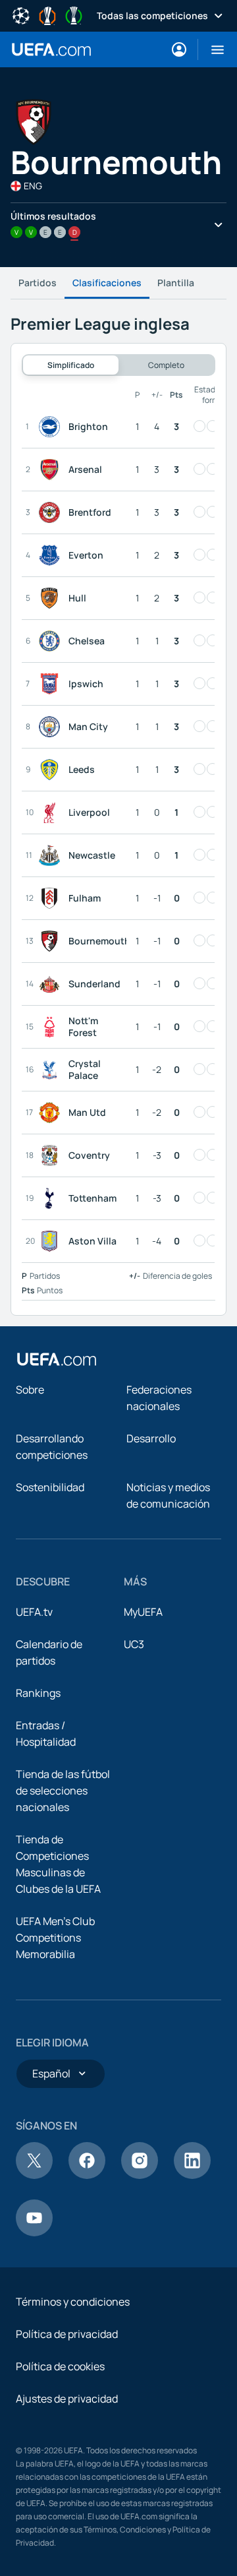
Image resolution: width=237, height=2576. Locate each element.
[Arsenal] (52, 470)
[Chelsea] (52, 641)
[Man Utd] (52, 1113)
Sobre (30, 1390)
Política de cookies (60, 2366)
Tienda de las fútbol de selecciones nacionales (63, 1791)
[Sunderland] (52, 984)
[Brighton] (52, 427)
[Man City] (52, 727)
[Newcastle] (52, 855)
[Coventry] (52, 1155)
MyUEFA (143, 1612)
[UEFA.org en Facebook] (87, 2175)
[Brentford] (52, 512)
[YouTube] (34, 2232)
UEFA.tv (34, 1612)
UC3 (134, 1644)
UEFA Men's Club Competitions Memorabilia (55, 1938)
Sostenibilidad (50, 1487)
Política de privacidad (67, 2334)
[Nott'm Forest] (52, 1027)
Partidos (38, 283)
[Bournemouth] (52, 941)
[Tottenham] (52, 1198)
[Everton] (52, 555)
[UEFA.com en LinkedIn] (192, 2175)
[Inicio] (57, 1359)
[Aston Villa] (52, 1241)
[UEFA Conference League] (74, 15)
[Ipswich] (52, 684)
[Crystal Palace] (52, 1070)
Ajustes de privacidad (67, 2399)
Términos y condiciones (73, 2302)
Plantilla (176, 283)
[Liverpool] (52, 813)
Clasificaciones (107, 283)
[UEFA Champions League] (21, 15)
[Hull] (52, 598)
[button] (212, 49)
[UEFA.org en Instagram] (140, 2175)
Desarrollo (151, 1438)
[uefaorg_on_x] (34, 2175)
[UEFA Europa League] (47, 15)
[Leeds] (52, 770)
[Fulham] (52, 898)
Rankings (38, 1693)
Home (51, 49)
